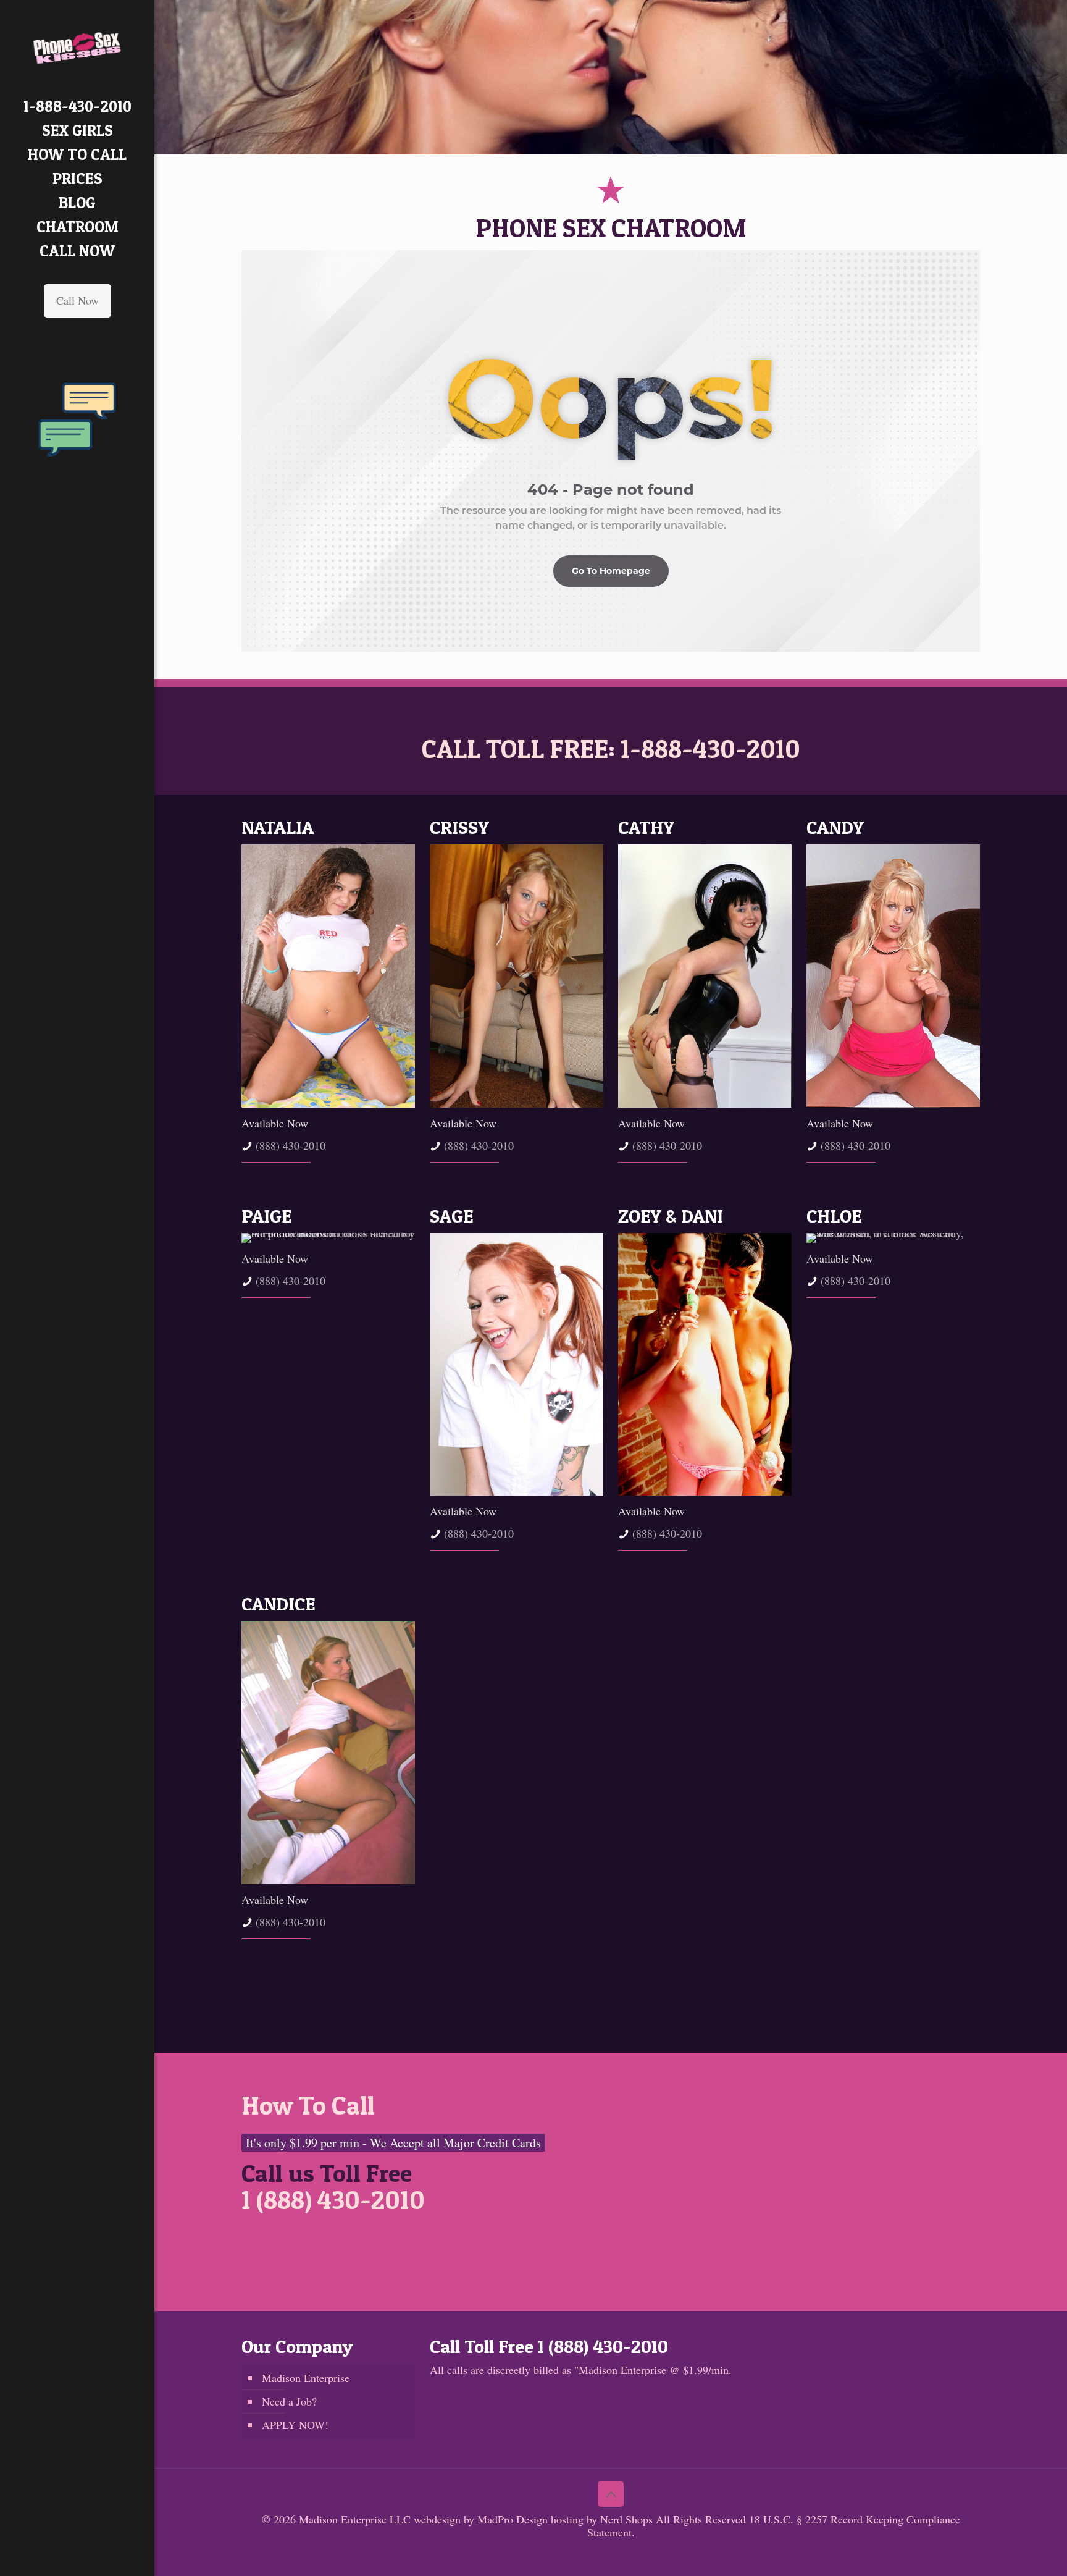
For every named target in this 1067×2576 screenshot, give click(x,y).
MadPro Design (514, 2519)
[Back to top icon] (611, 2494)
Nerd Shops (626, 2519)
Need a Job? (289, 2401)
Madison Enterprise (306, 2378)
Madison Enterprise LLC (356, 2519)
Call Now (77, 300)
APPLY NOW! (295, 2425)
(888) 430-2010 (291, 1145)
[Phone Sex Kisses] (77, 47)
